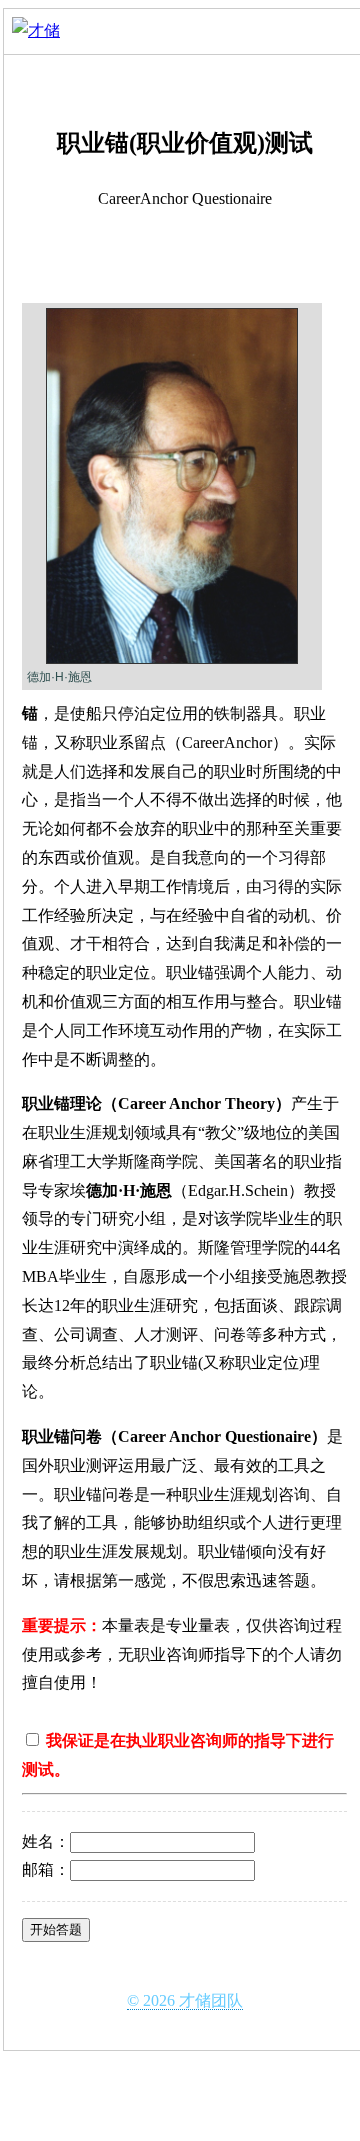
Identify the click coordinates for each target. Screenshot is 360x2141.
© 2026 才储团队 (185, 2000)
